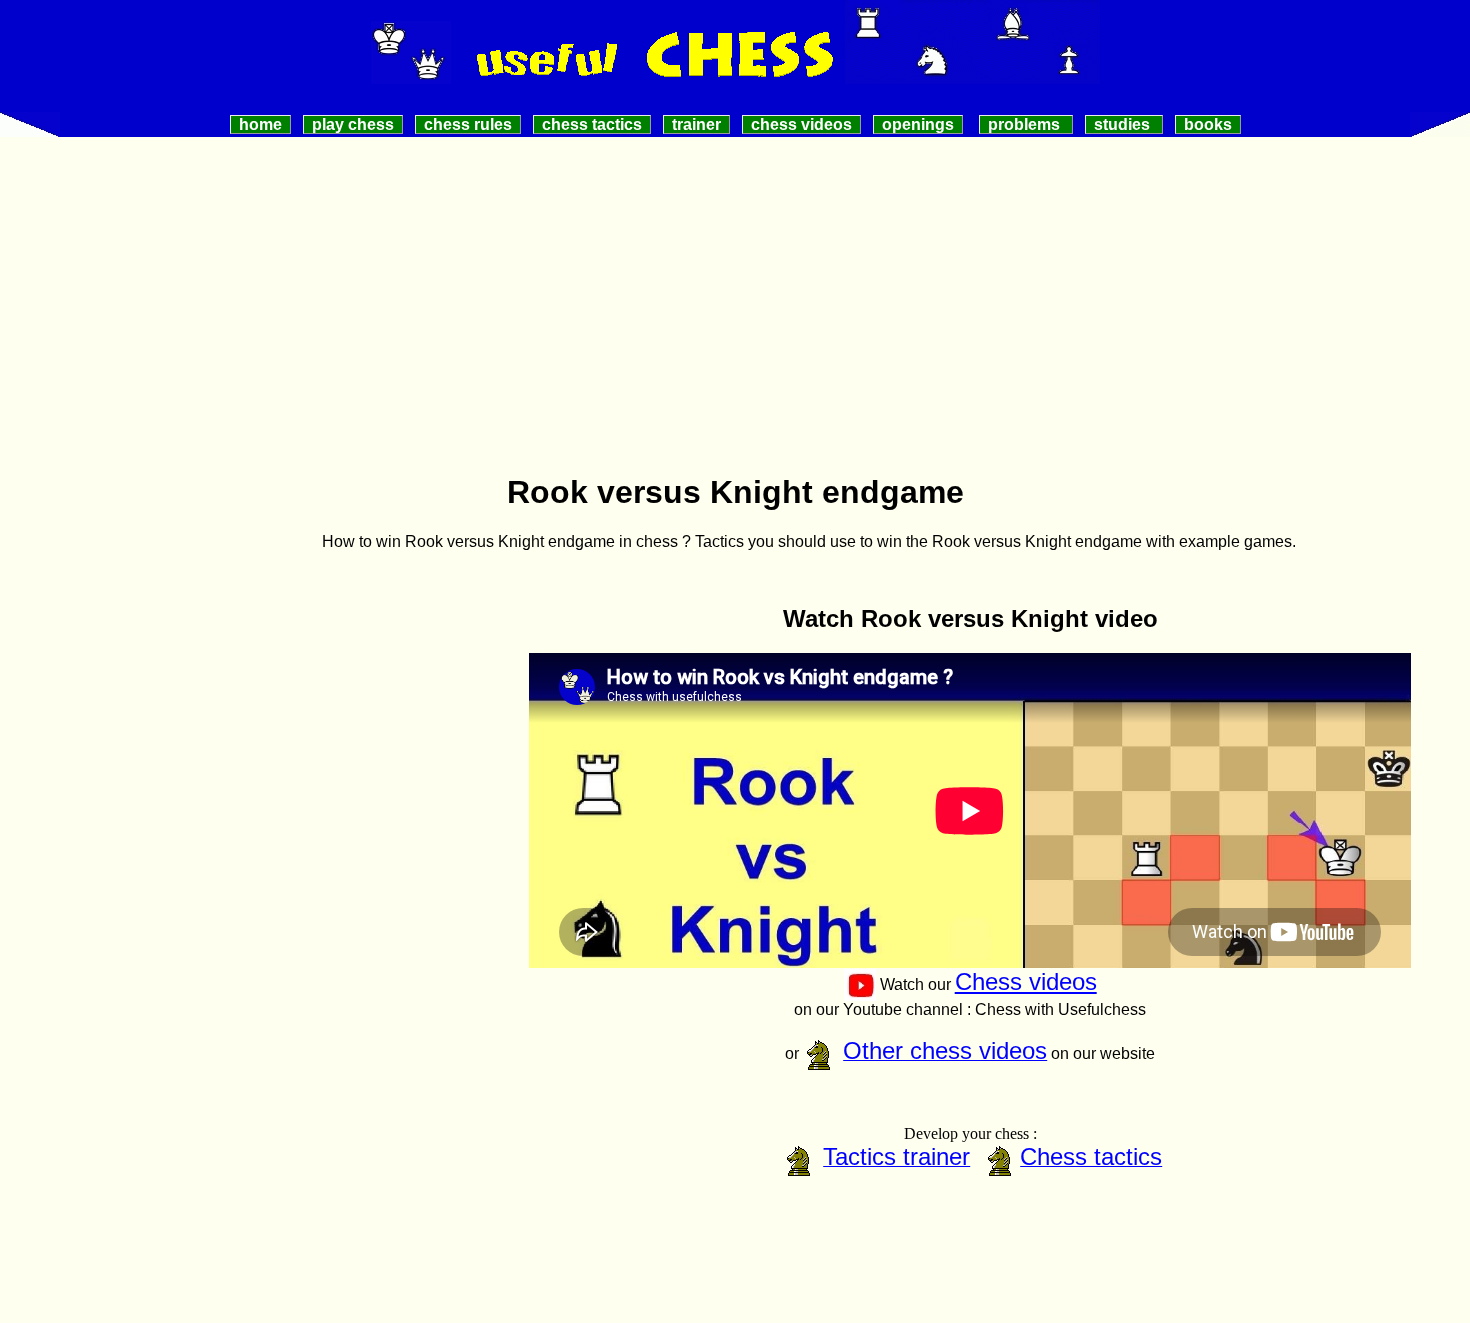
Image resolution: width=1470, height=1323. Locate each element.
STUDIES (1124, 124)
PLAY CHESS (353, 124)
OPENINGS (918, 124)
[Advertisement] (735, 313)
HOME (260, 124)
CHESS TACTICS (592, 124)
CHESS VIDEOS (801, 124)
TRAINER (696, 124)
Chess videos (1026, 981)
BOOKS (1208, 124)
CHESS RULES (468, 124)
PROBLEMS (1026, 124)
